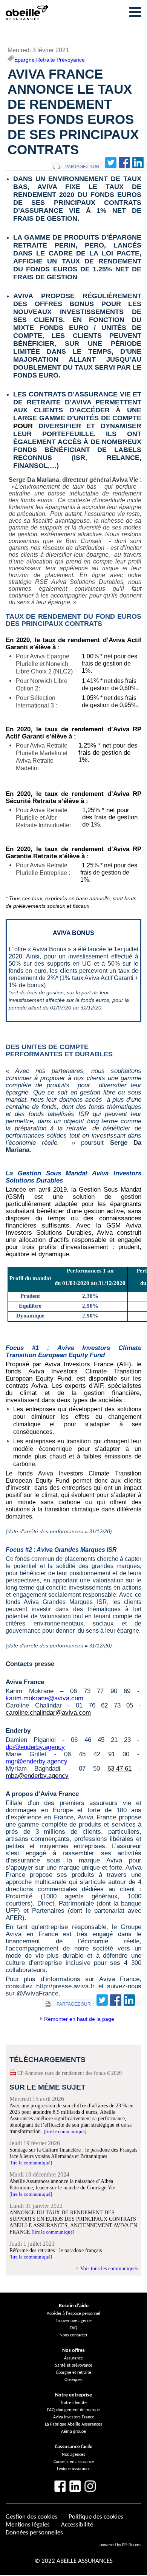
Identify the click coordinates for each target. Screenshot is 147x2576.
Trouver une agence (74, 2321)
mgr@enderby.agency (37, 1761)
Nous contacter (73, 2335)
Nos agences (73, 2455)
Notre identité (74, 2403)
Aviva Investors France (74, 2417)
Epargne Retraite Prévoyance (50, 60)
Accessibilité (77, 2525)
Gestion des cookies (31, 2517)
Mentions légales (28, 2525)
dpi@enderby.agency (35, 1747)
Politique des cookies (96, 2517)
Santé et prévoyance (74, 2365)
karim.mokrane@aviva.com (44, 1698)
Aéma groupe (73, 2432)
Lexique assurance (74, 2469)
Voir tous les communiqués (109, 2268)
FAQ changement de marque (73, 2410)
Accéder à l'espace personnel (73, 2314)
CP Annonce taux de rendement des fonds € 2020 (70, 2073)
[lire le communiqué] (65, 2131)
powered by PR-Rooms (120, 2545)
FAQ (73, 2328)
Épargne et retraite (74, 2373)
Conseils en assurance (74, 2462)
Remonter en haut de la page (79, 2019)
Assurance (73, 2358)
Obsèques (73, 2380)
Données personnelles (34, 2533)
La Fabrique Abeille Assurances (73, 2424)
